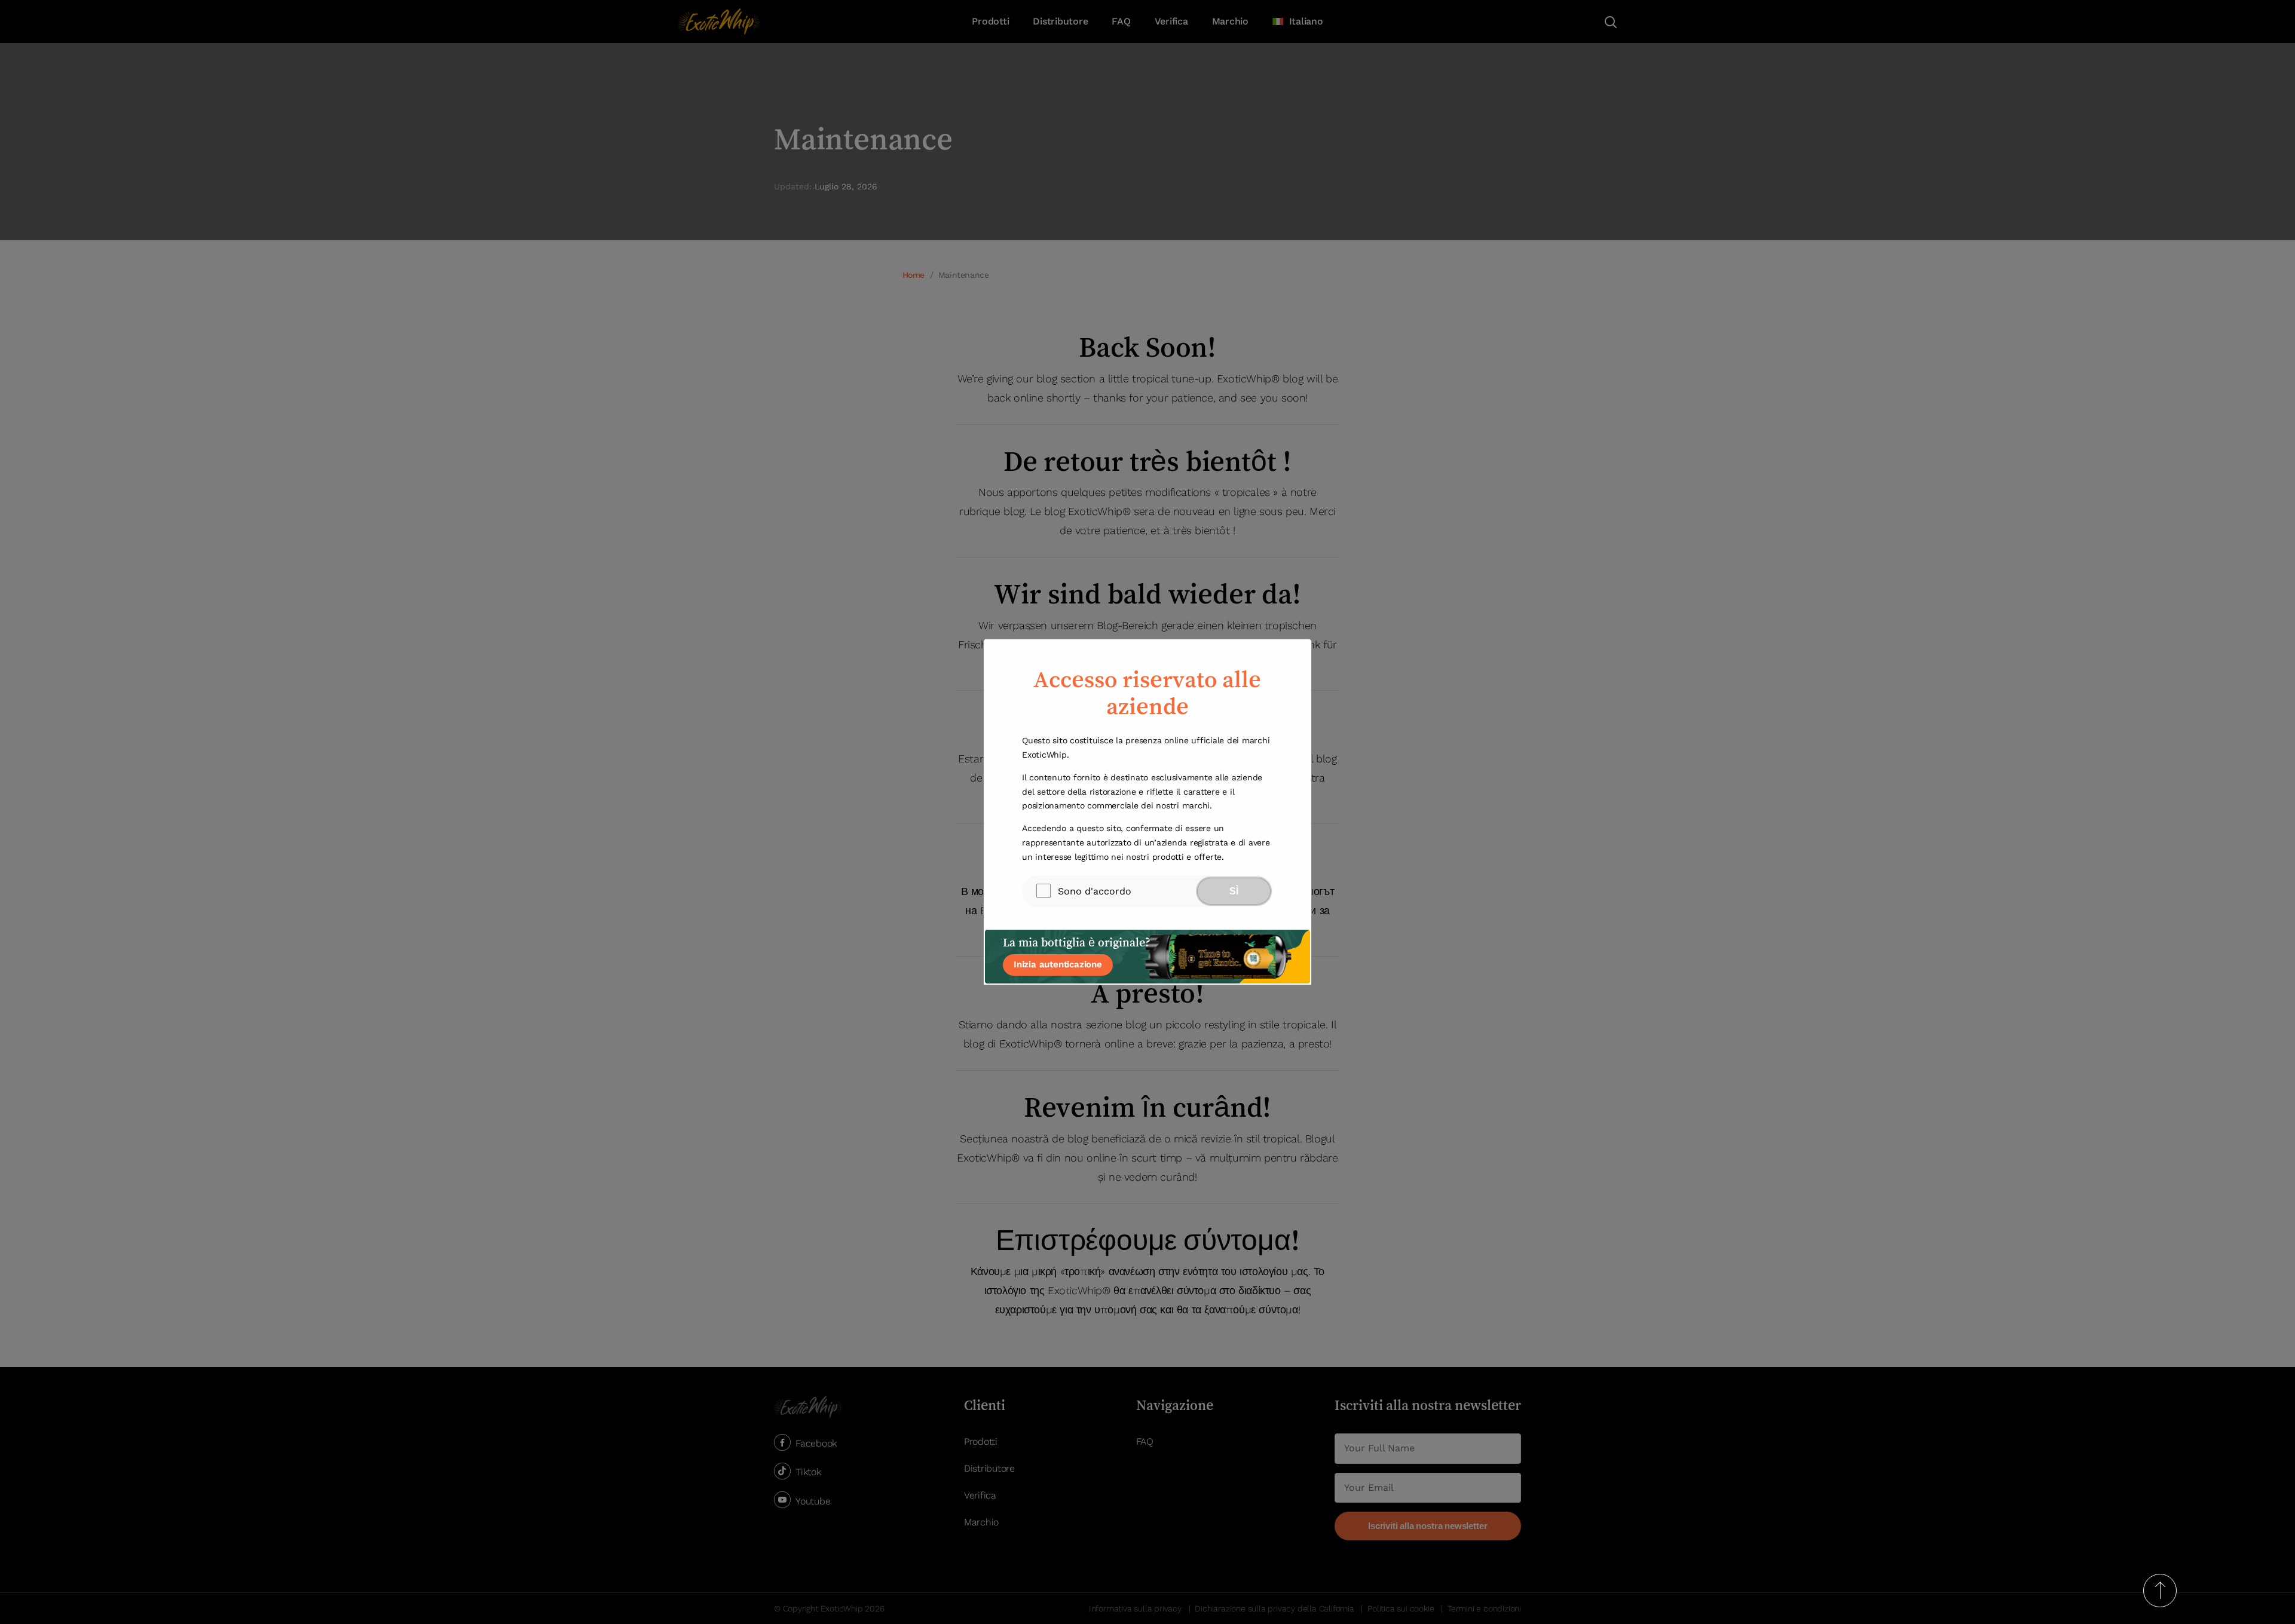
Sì (1234, 891)
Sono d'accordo (1095, 891)
